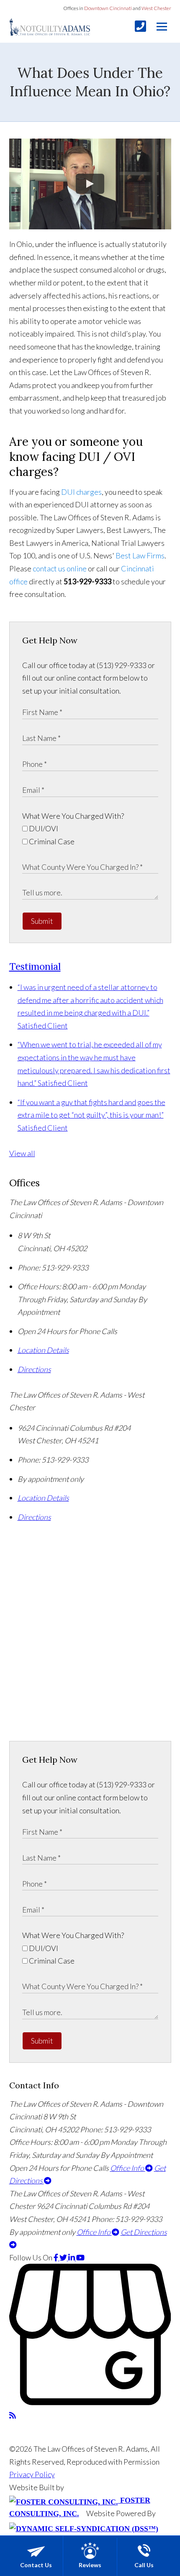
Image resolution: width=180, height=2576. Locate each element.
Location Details (43, 1350)
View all (22, 1153)
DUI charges (81, 492)
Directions (34, 1369)
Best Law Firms (140, 555)
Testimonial (35, 966)
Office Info (128, 2168)
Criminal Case (51, 841)
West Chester (156, 8)
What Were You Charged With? (73, 816)
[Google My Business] (90, 2402)
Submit (42, 921)
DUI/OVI (43, 828)
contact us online (60, 568)
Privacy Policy (32, 2474)
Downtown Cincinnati (108, 8)
